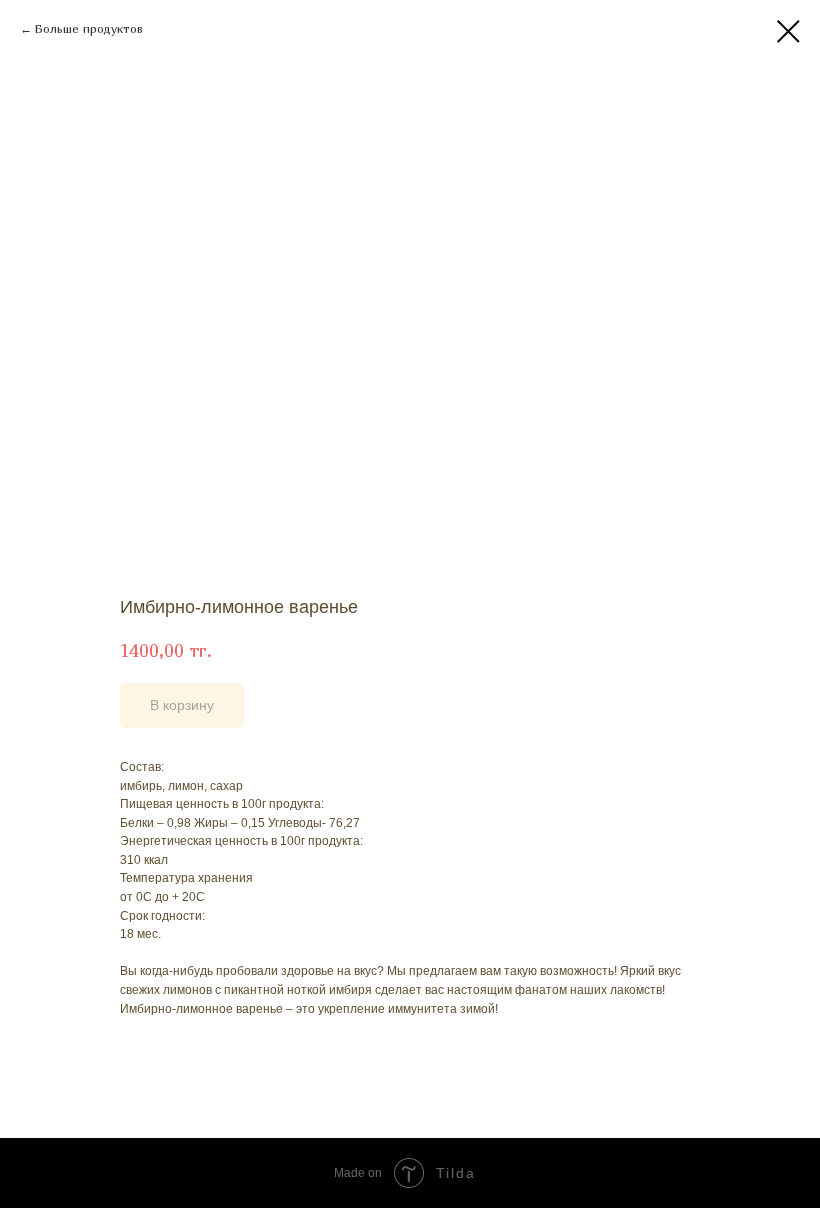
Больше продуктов (89, 28)
